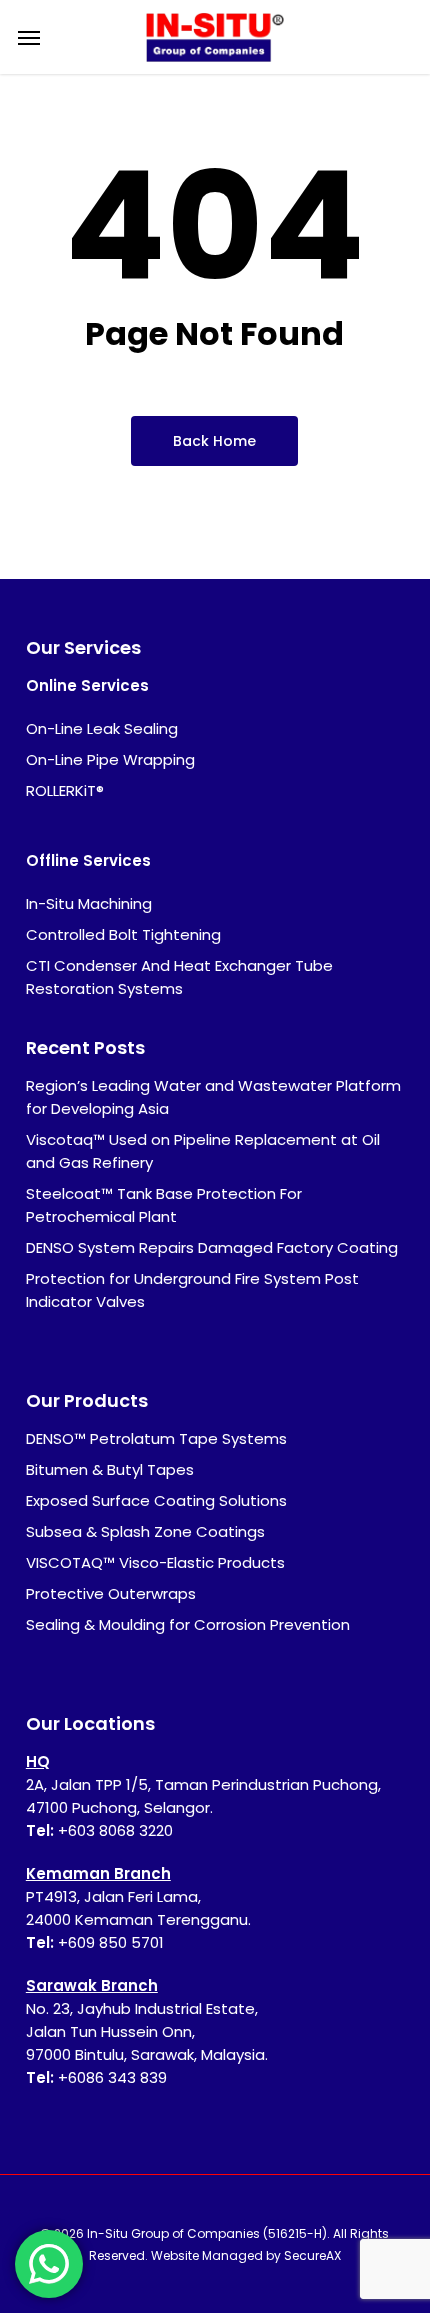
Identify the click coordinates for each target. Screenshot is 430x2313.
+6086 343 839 (112, 2077)
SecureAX (312, 2255)
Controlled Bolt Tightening (123, 934)
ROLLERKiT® (65, 790)
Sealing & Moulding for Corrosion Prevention (188, 1624)
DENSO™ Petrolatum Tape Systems (156, 1438)
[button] (29, 37)
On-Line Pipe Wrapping (110, 759)
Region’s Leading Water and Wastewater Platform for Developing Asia (213, 1097)
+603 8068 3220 (115, 1830)
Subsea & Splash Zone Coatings (145, 1531)
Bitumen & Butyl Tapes (110, 1469)
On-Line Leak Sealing (102, 728)
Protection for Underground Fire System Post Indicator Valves (192, 1290)
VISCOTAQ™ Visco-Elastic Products (155, 1562)
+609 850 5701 (111, 1942)
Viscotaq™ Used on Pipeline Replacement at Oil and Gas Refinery (203, 1151)
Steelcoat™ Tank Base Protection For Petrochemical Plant (164, 1205)
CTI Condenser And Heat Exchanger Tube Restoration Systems (179, 977)
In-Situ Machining (89, 903)
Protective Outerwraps (111, 1593)
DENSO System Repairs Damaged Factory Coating (212, 1247)
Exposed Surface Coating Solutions (156, 1500)
